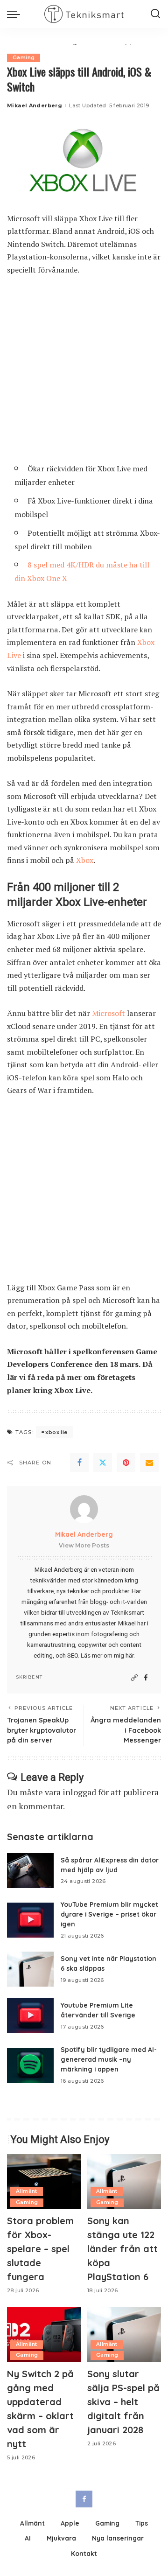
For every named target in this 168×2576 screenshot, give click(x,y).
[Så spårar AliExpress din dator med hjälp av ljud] (30, 1871)
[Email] (149, 1463)
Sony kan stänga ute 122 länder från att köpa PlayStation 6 (122, 2249)
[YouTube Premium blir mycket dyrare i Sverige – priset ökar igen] (30, 1920)
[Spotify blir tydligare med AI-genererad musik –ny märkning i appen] (30, 2065)
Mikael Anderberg (35, 105)
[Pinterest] (126, 1463)
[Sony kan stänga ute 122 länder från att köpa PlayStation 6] (124, 2182)
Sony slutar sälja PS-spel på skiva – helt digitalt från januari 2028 (123, 2402)
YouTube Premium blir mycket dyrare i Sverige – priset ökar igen (109, 1914)
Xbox (85, 860)
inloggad (79, 1792)
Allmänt (27, 2191)
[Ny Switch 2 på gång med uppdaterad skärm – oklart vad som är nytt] (44, 2334)
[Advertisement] (84, 373)
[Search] (155, 14)
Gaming (24, 58)
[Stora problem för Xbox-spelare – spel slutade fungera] (44, 2182)
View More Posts (84, 1545)
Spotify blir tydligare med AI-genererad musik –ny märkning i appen (109, 2059)
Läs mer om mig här (107, 1655)
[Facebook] (79, 1463)
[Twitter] (103, 1463)
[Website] (134, 1678)
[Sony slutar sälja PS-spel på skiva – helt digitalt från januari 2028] (124, 2334)
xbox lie (56, 1432)
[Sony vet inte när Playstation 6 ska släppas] (30, 1969)
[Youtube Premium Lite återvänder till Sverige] (30, 2016)
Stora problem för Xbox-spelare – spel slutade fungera (40, 2249)
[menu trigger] (16, 14)
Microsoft (108, 1013)
